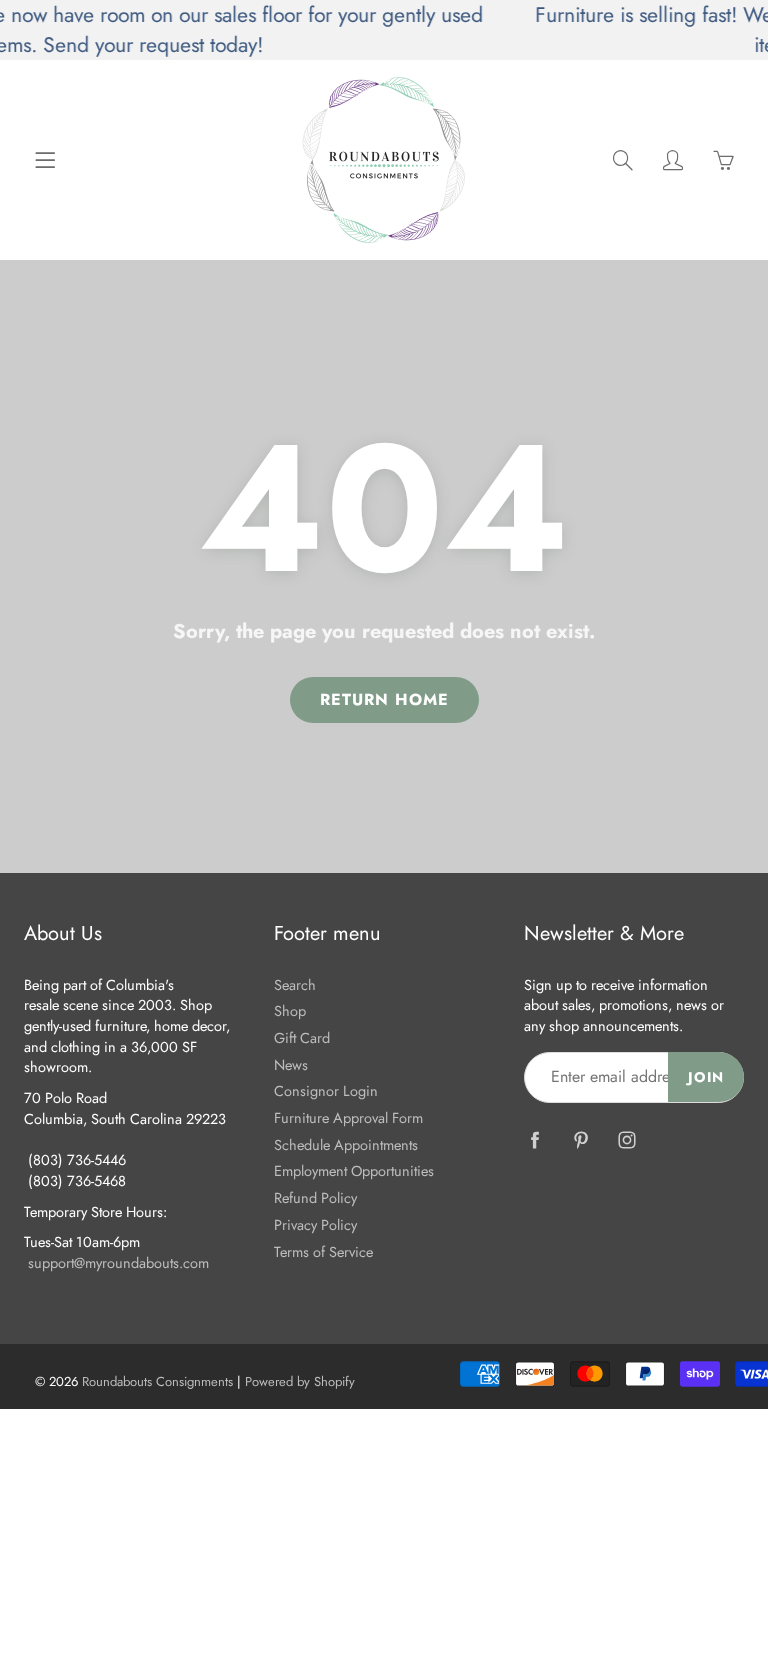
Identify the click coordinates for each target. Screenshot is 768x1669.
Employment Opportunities (354, 1170)
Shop (290, 1010)
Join (706, 1077)
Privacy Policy (315, 1224)
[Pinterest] (580, 1140)
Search (295, 984)
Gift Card (302, 1037)
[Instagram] (626, 1140)
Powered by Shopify (300, 1381)
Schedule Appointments (346, 1144)
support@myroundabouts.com (118, 1262)
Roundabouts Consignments (157, 1381)
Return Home (384, 699)
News (291, 1064)
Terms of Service (323, 1251)
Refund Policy (315, 1197)
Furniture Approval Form (348, 1117)
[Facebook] (534, 1140)
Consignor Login (326, 1090)
